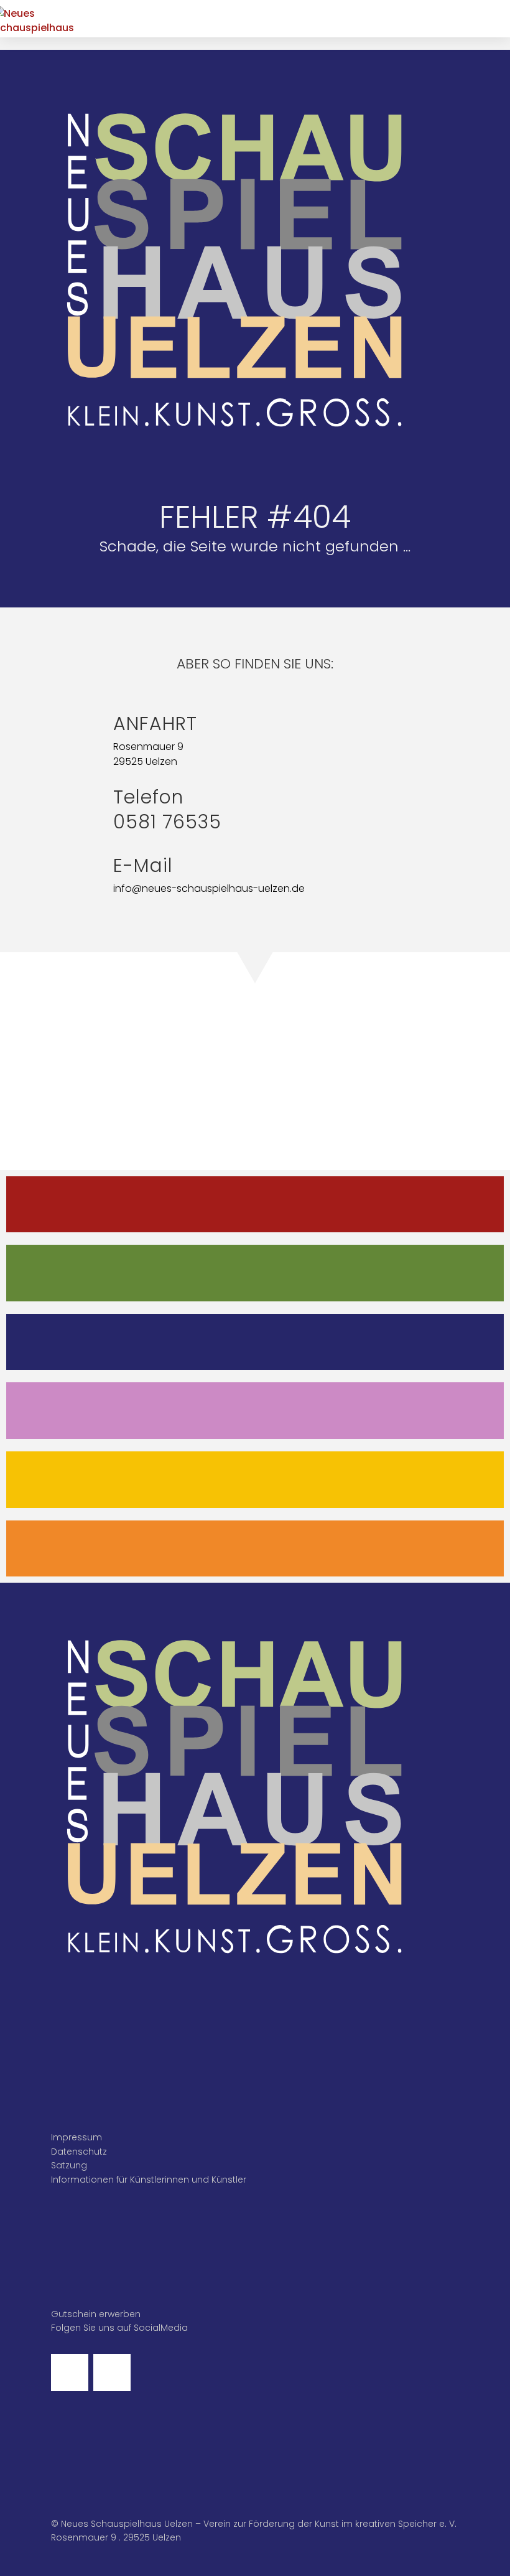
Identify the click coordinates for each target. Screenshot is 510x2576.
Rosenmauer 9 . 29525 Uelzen (116, 2537)
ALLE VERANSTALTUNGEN (255, 1204)
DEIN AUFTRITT (255, 1410)
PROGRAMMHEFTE (255, 1272)
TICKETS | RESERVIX (255, 1342)
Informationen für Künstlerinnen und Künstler (149, 2180)
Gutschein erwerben (96, 2314)
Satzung (69, 2165)
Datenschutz (79, 2152)
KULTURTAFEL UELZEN (255, 1479)
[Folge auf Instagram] (112, 2372)
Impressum (76, 2137)
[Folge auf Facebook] (70, 2372)
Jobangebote (255, 1548)
